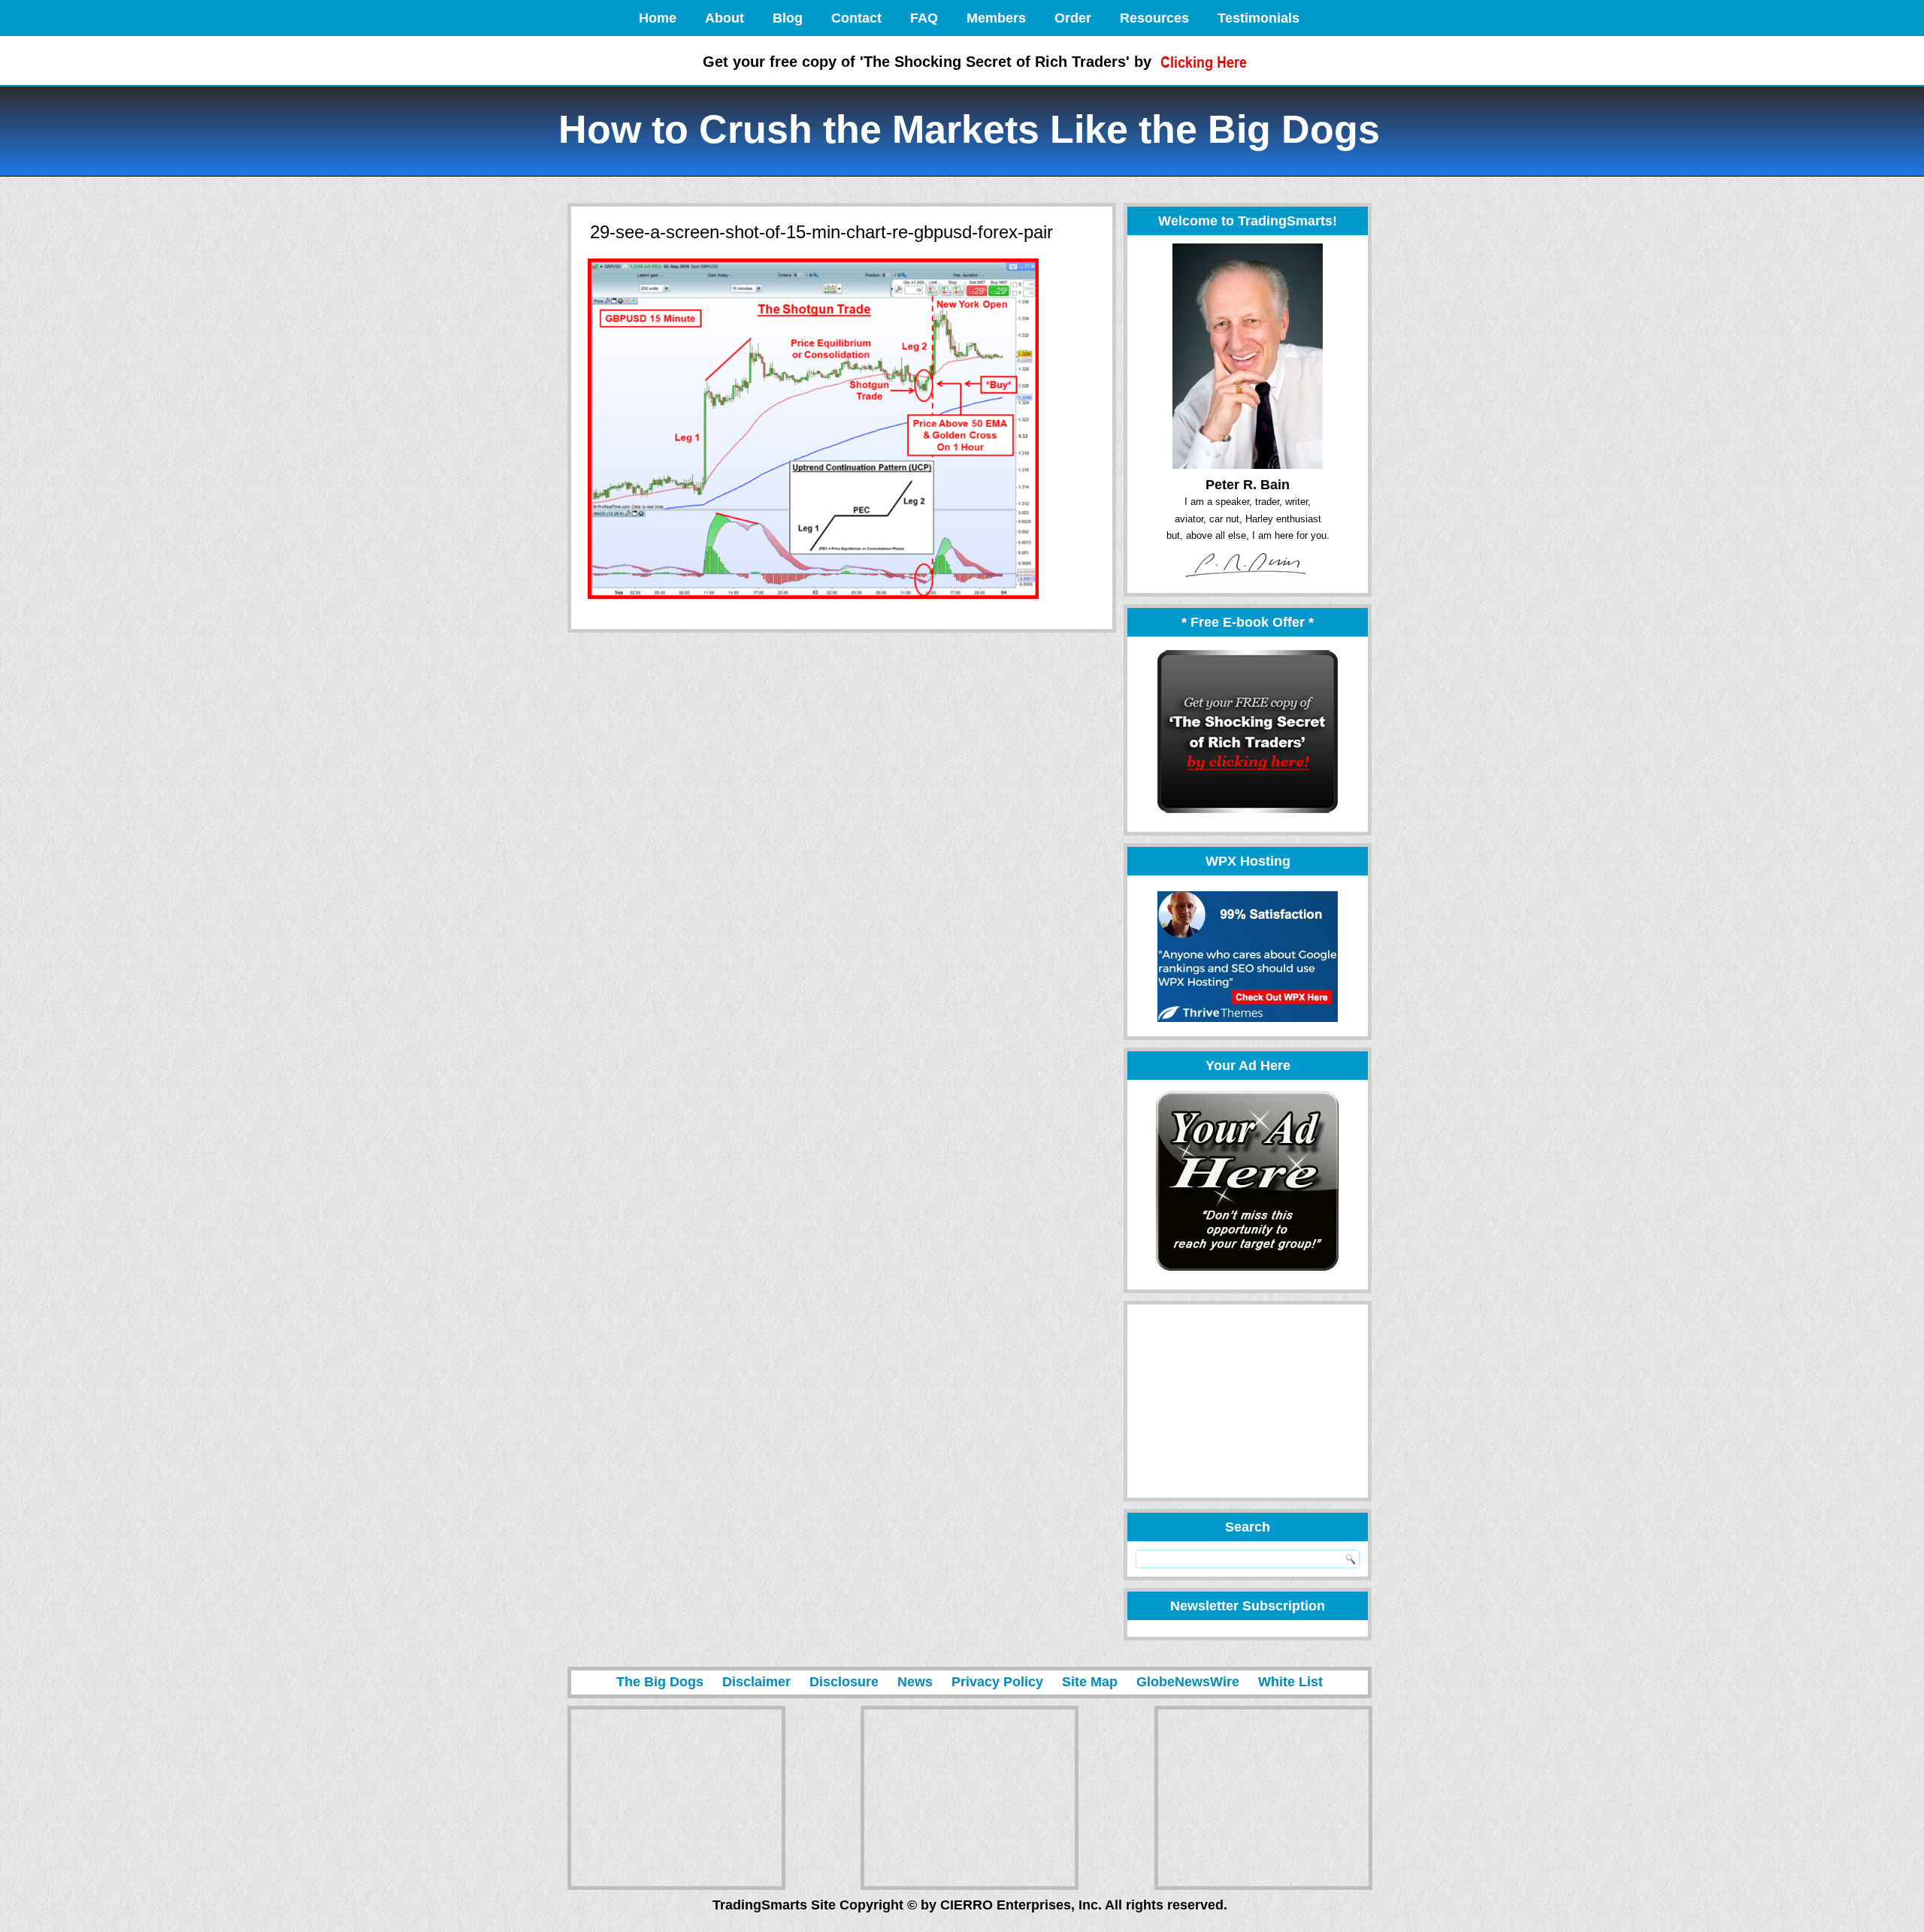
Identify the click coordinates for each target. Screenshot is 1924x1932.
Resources (1154, 18)
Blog (788, 18)
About (725, 18)
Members (996, 18)
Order (1073, 18)
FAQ (924, 18)
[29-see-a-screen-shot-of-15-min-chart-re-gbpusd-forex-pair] (813, 600)
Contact (856, 18)
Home (658, 18)
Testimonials (1258, 18)
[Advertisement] (1241, 1401)
